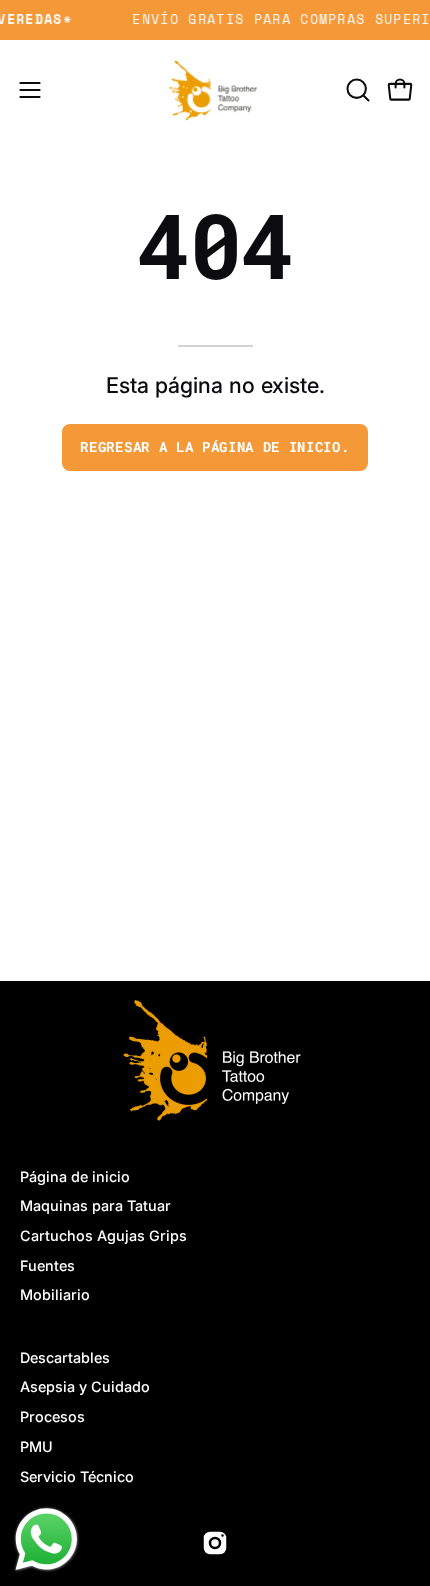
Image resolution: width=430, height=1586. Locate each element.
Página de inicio (75, 1176)
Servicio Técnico (77, 1476)
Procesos (52, 1416)
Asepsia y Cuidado (85, 1386)
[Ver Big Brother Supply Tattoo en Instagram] (215, 1543)
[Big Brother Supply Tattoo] (215, 90)
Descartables (65, 1357)
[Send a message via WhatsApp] (46, 1539)
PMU (36, 1446)
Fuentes (47, 1265)
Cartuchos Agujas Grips (103, 1235)
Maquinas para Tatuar (95, 1205)
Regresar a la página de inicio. (214, 447)
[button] (356, 90)
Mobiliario (55, 1294)
